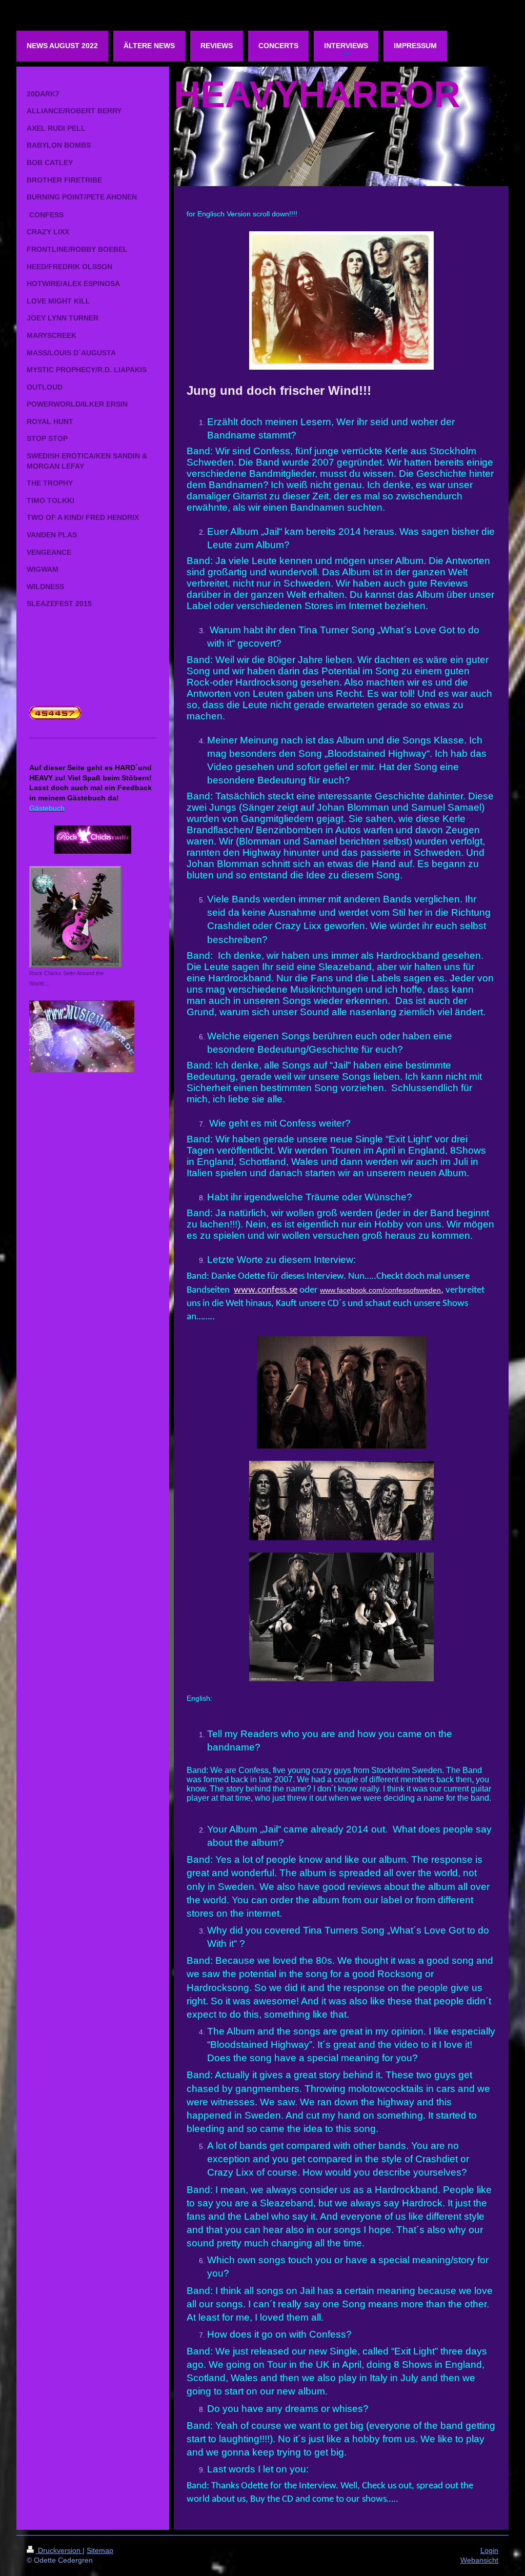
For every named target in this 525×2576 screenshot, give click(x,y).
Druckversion (59, 2550)
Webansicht (479, 2560)
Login (489, 2550)
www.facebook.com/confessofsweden (380, 1290)
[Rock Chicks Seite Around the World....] (75, 917)
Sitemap (100, 2550)
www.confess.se (266, 1290)
